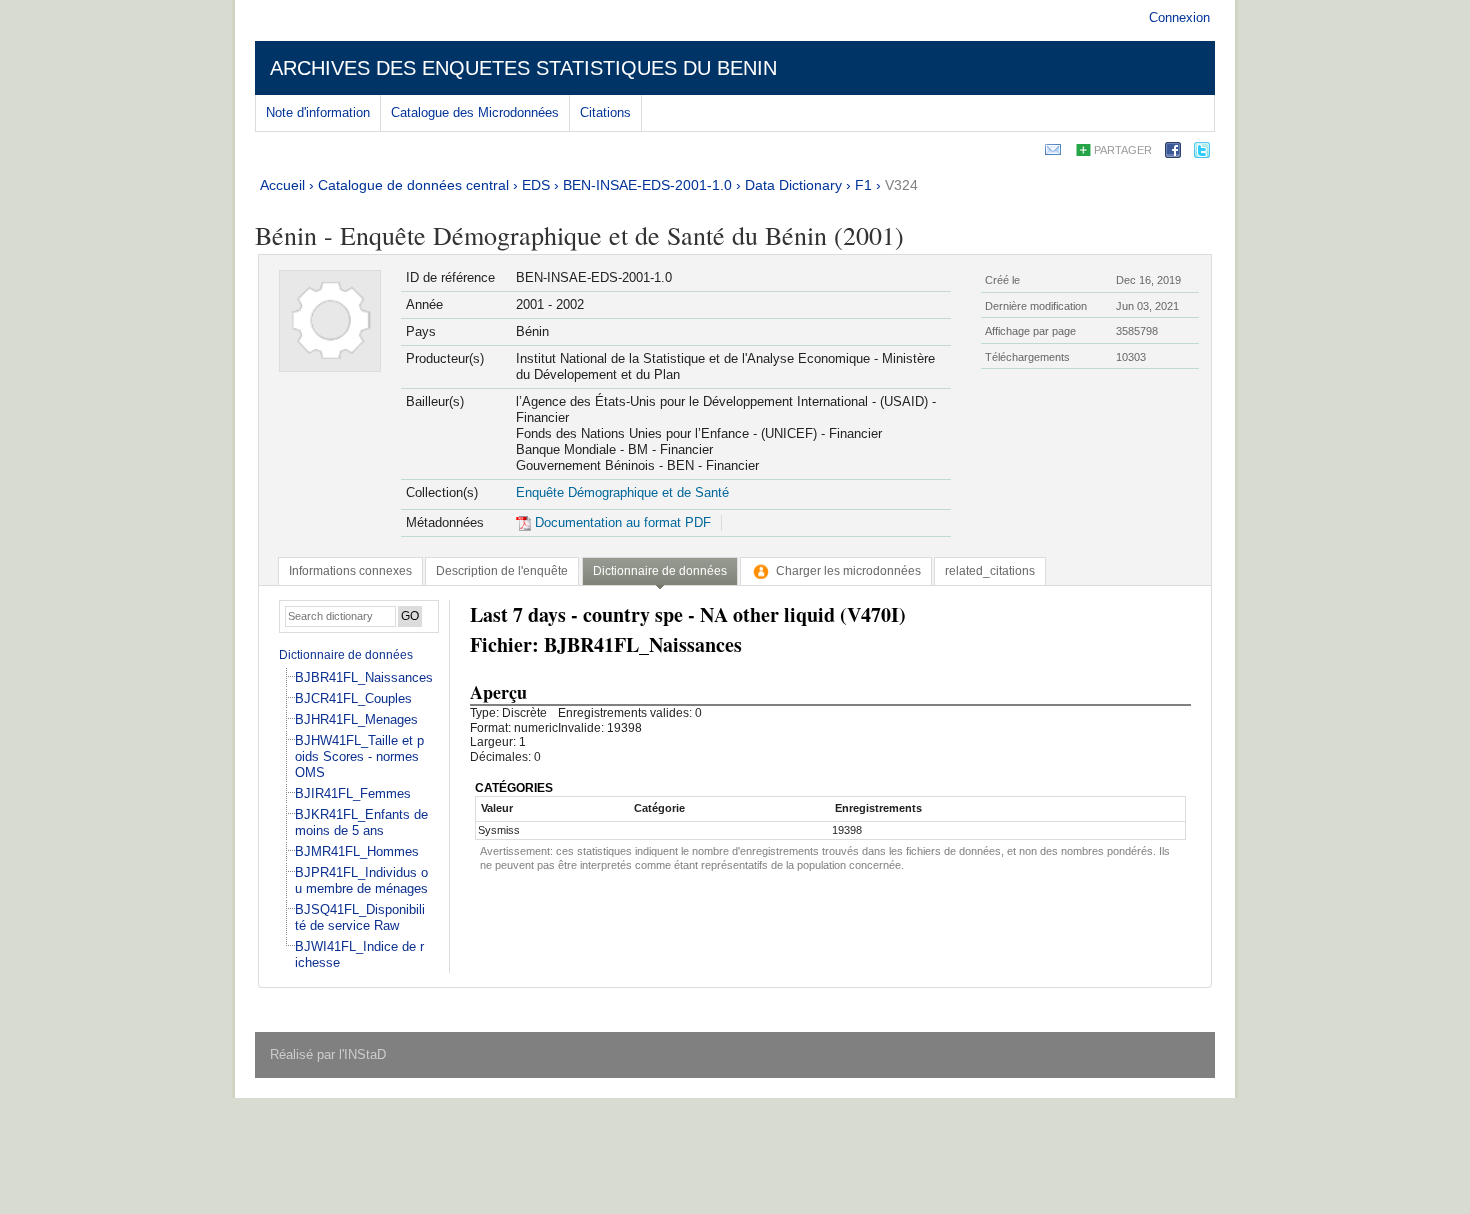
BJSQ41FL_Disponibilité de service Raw (360, 917)
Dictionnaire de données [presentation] (660, 571)
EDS (536, 185)
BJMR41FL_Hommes (357, 851)
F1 (863, 185)
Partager (1123, 150)
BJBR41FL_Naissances (364, 677)
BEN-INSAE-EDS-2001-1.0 (647, 185)
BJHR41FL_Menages (356, 719)
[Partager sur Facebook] (1173, 153)
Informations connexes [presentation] (350, 571)
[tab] (350, 571)
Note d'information (318, 112)
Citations (605, 112)
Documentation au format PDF (621, 522)
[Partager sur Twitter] (1202, 153)
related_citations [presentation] (990, 571)
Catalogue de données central (413, 185)
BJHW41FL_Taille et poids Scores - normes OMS (359, 756)
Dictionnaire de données (346, 655)
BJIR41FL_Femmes (353, 793)
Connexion (1179, 17)
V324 (901, 185)
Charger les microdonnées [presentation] (848, 571)
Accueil (282, 185)
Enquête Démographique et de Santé (622, 492)
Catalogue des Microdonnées (475, 112)
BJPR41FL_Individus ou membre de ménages (361, 880)
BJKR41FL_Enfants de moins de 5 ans (361, 822)
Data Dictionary (793, 185)
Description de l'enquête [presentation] (502, 571)
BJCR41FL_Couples (353, 698)
